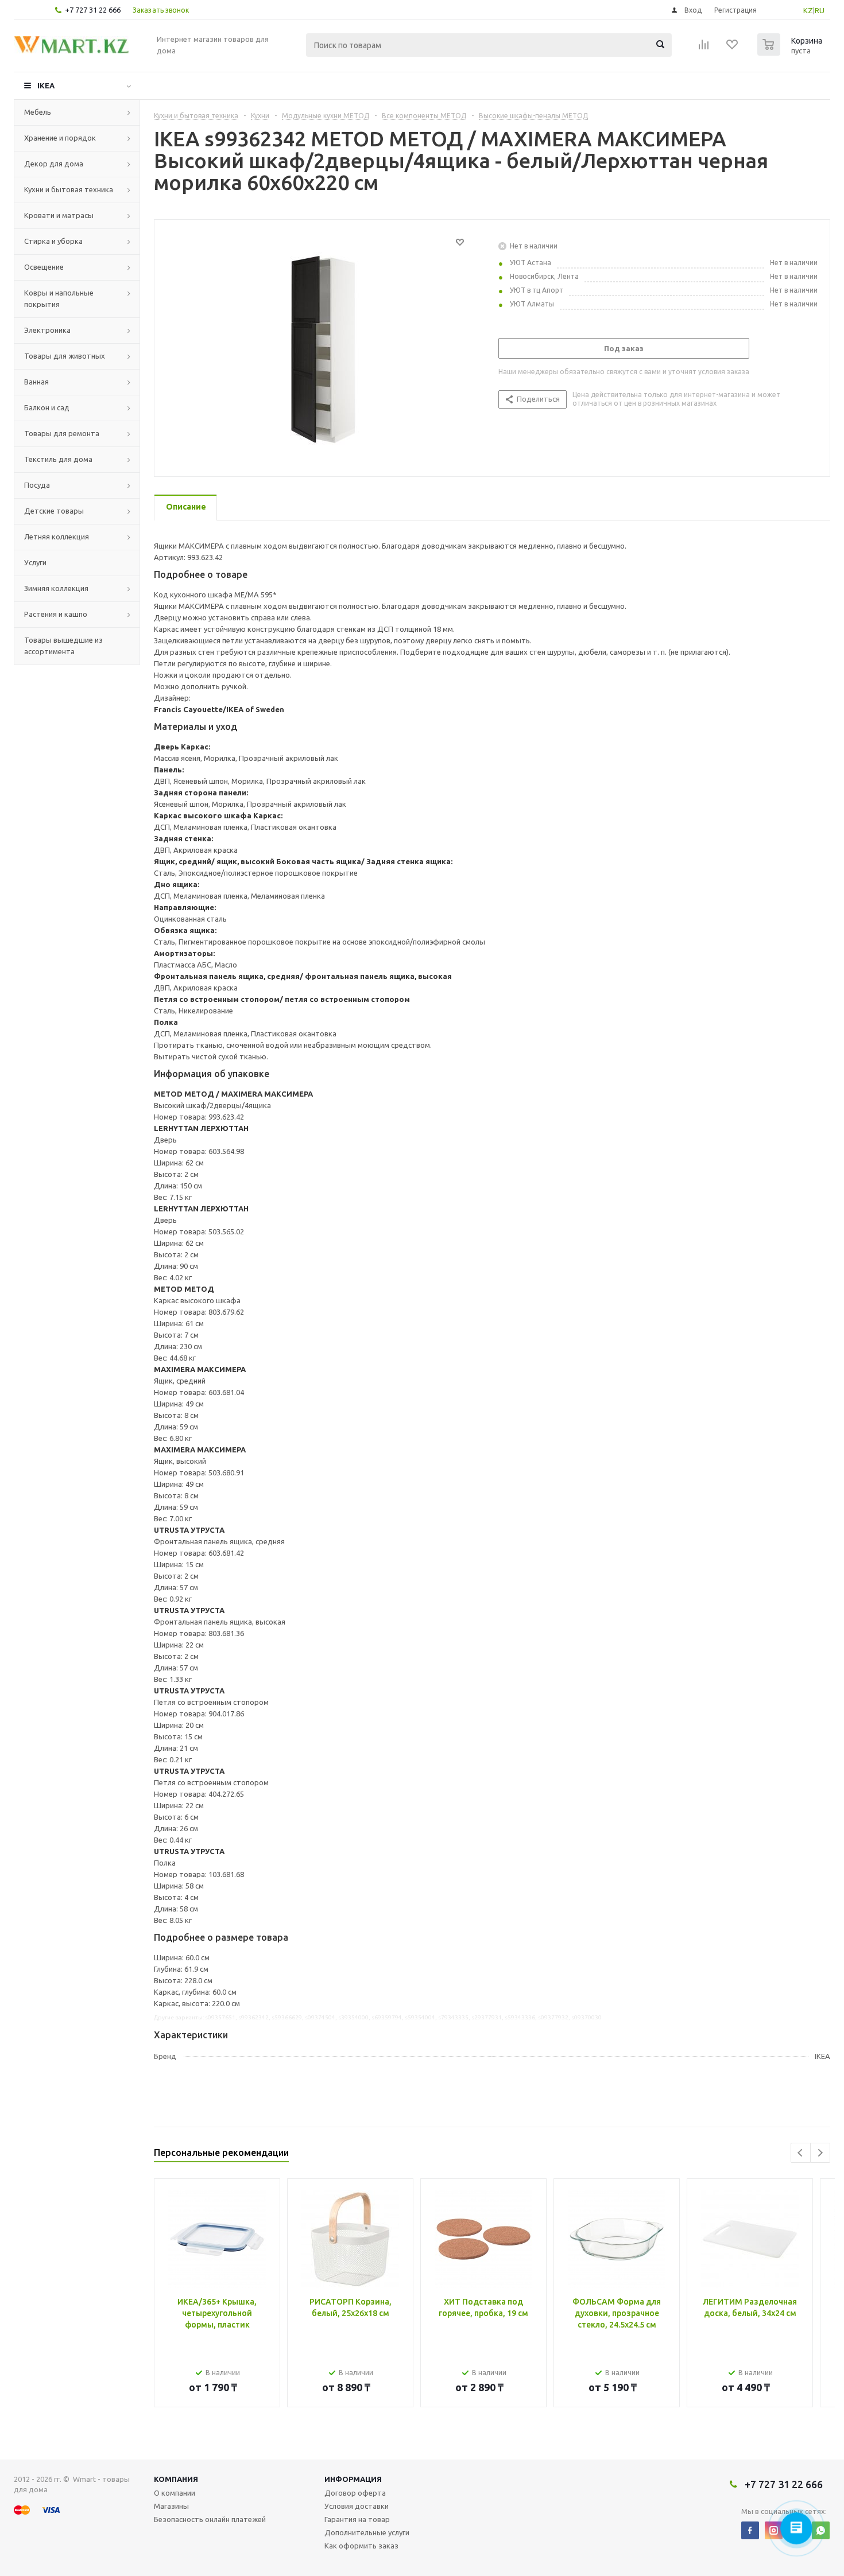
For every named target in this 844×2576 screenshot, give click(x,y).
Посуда (37, 485)
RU (820, 10)
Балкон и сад (47, 407)
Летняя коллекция (57, 537)
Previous (801, 2153)
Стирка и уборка (53, 241)
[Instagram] (774, 2530)
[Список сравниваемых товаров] (704, 48)
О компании (175, 2493)
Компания (176, 2479)
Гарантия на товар (357, 2519)
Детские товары (54, 511)
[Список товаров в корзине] (791, 52)
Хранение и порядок (60, 138)
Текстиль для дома (58, 459)
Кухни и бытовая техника (69, 189)
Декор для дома (54, 164)
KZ (808, 10)
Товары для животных (65, 356)
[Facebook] (750, 2530)
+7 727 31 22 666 (93, 10)
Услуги (35, 562)
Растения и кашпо (56, 614)
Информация (353, 2479)
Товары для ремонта (62, 433)
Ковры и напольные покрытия (59, 298)
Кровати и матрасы (59, 215)
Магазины (171, 2506)
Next (820, 2153)
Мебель (38, 112)
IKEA (46, 86)
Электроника (47, 330)
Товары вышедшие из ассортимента (63, 646)
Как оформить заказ (361, 2546)
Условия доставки (357, 2506)
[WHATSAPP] (821, 2530)
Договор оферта (355, 2493)
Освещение (44, 267)
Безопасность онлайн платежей (210, 2519)
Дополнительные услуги (367, 2532)
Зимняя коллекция (56, 588)
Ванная (36, 382)
